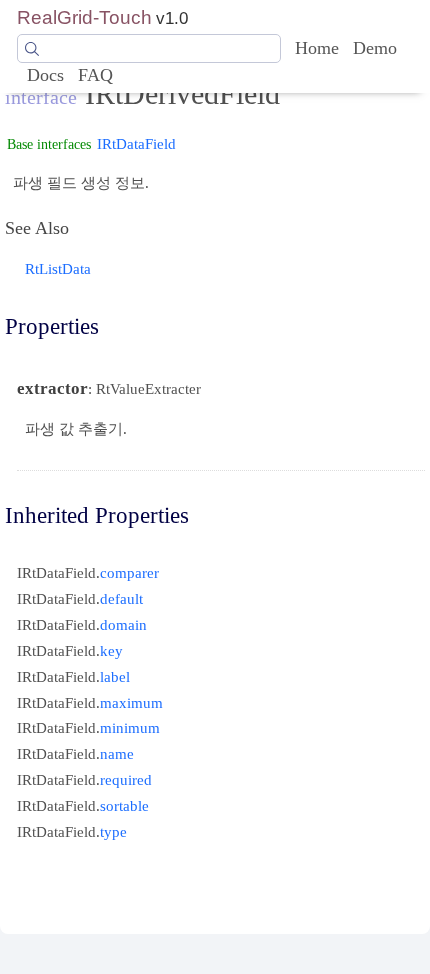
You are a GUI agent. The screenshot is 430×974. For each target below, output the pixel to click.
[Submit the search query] (32, 49)
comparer (129, 572)
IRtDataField (136, 143)
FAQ (95, 75)
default (121, 598)
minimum (130, 727)
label (115, 676)
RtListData (58, 268)
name (117, 753)
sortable (124, 805)
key (111, 650)
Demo (375, 48)
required (126, 779)
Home (317, 48)
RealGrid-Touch (84, 17)
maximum (131, 702)
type (113, 831)
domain (123, 624)
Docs (45, 75)
